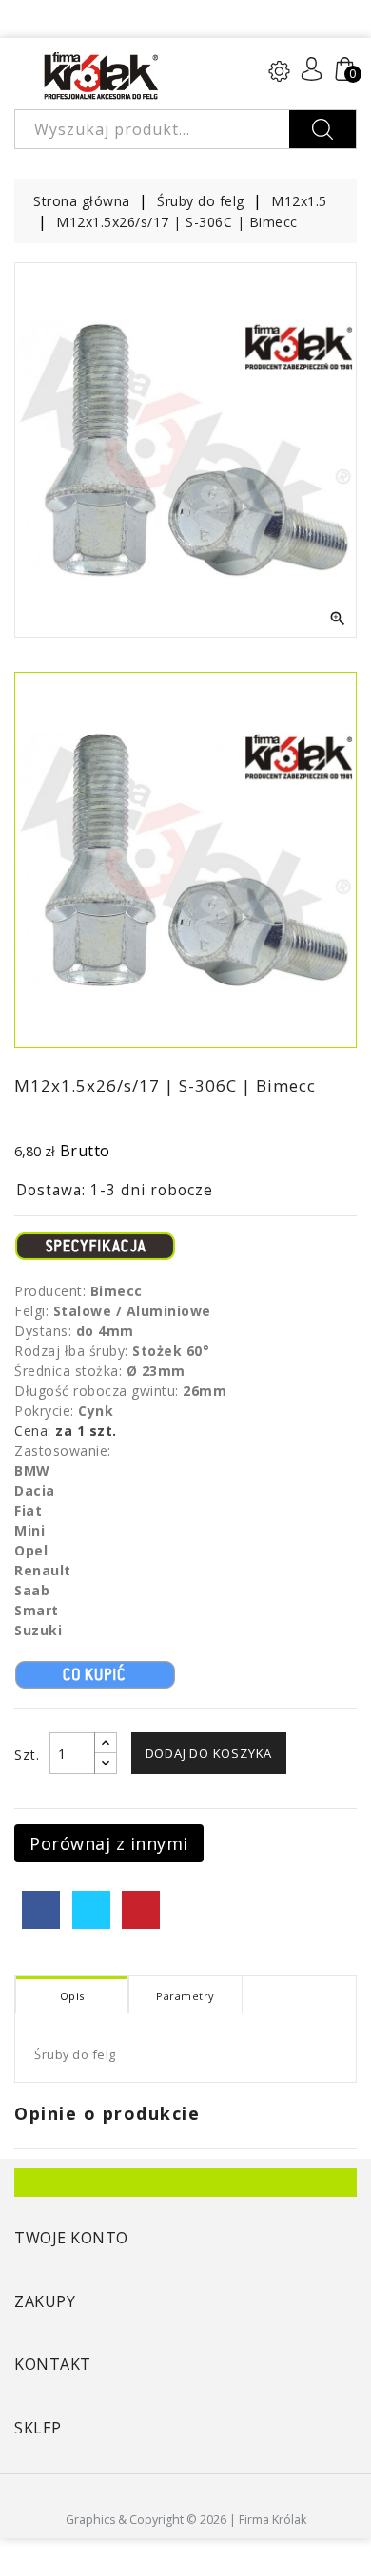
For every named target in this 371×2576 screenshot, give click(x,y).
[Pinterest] (141, 1910)
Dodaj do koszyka (209, 1753)
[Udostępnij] (41, 1910)
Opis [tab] (72, 1996)
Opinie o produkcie (107, 2113)
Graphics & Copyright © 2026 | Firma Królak (186, 2519)
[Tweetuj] (91, 1910)
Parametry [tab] (185, 1996)
